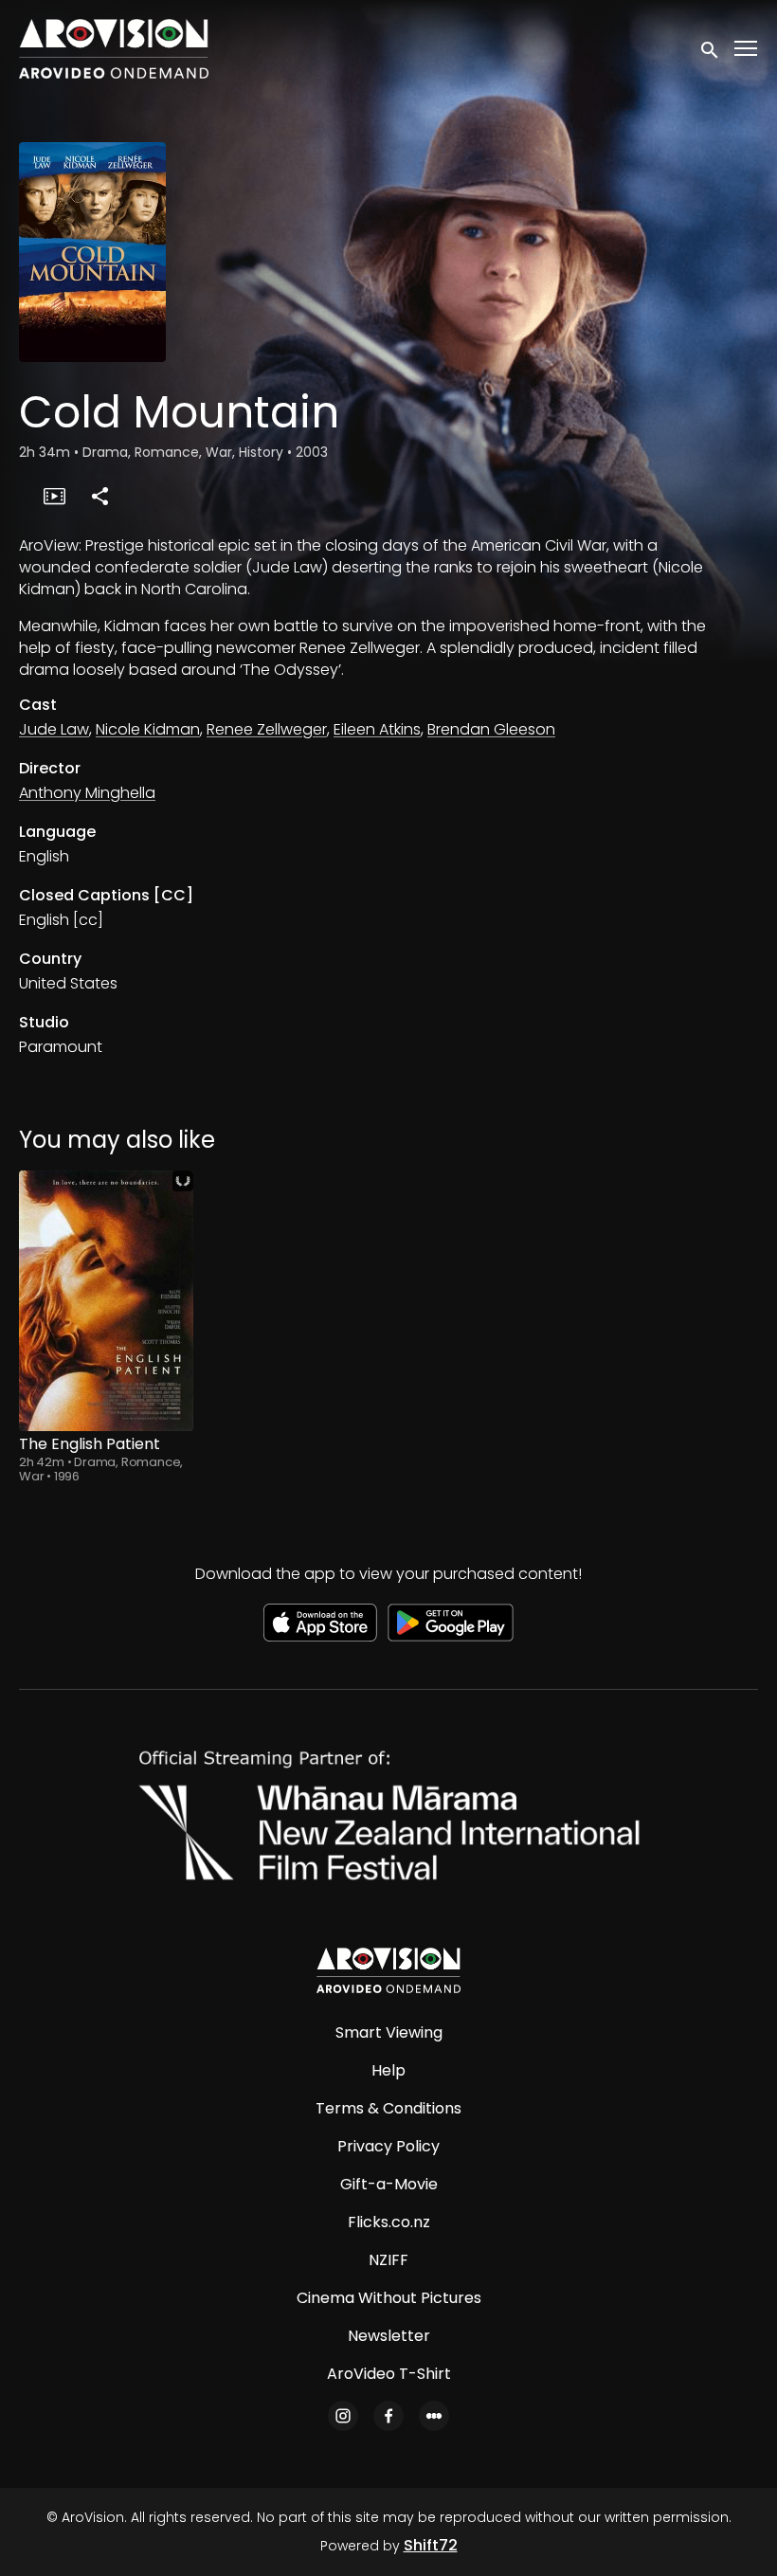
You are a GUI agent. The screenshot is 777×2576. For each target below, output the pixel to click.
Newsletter (389, 2336)
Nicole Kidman (148, 729)
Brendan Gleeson (491, 729)
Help (388, 2070)
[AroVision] (388, 1970)
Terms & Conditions (388, 2108)
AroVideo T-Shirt (389, 2374)
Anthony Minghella (87, 793)
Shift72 (431, 2545)
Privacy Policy (388, 2146)
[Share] (99, 496)
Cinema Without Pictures (389, 2298)
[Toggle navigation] (747, 49)
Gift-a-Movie (389, 2184)
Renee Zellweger (267, 729)
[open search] (711, 48)
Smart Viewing (389, 2032)
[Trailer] (54, 496)
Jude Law (54, 729)
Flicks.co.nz (389, 2222)
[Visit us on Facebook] (388, 2416)
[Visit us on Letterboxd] (434, 2416)
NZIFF (388, 2260)
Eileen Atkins (377, 729)
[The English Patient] (106, 1301)
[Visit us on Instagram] (343, 2416)
